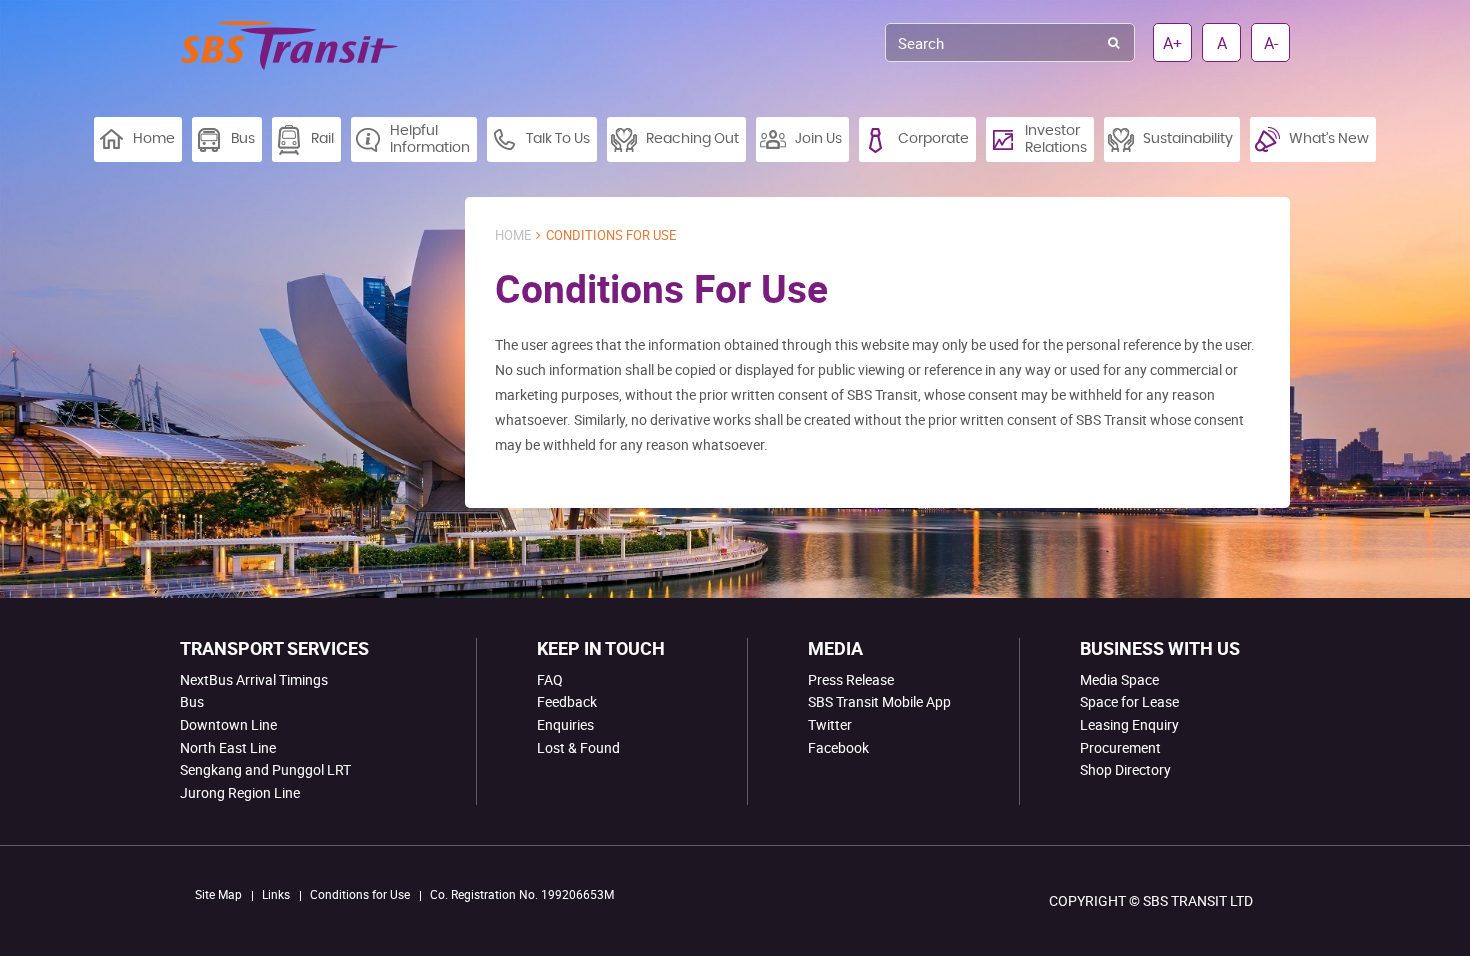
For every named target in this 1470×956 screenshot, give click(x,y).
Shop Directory (1125, 769)
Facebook (838, 747)
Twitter (830, 724)
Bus (192, 701)
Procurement (1120, 747)
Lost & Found (578, 747)
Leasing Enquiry (1129, 724)
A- (1271, 43)
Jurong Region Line (240, 792)
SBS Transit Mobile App (879, 701)
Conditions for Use (360, 894)
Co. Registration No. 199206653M (522, 894)
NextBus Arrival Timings (254, 679)
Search (1113, 42)
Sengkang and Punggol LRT (265, 769)
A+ (1172, 43)
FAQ (550, 679)
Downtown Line (228, 724)
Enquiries (565, 724)
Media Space (1119, 679)
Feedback (567, 701)
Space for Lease (1129, 701)
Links (276, 894)
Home (513, 235)
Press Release (851, 679)
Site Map (218, 894)
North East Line (228, 747)
